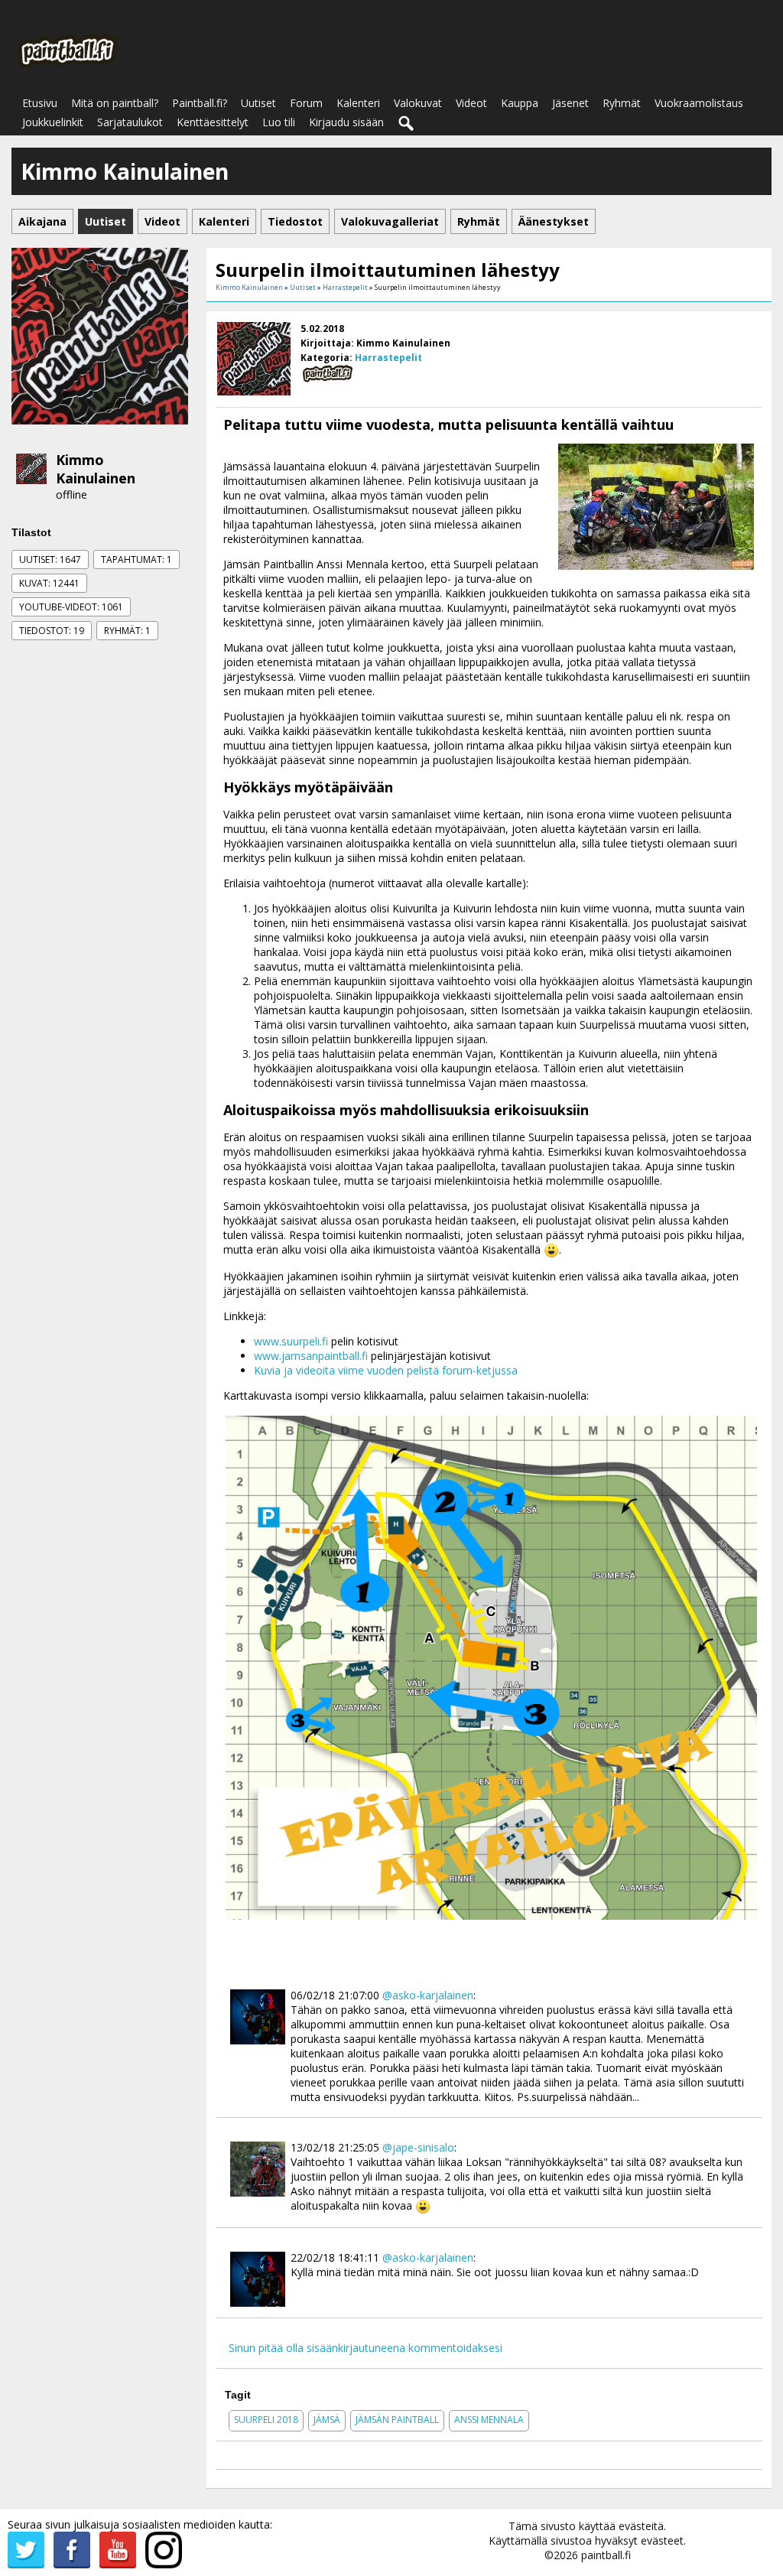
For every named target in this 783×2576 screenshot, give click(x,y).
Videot (471, 103)
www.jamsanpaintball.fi (311, 1356)
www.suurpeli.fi (291, 1341)
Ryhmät (622, 103)
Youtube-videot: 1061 (71, 607)
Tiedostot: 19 (52, 631)
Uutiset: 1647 (50, 559)
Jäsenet (570, 103)
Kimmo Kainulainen (96, 469)
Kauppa (520, 103)
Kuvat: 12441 (49, 583)
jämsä (327, 2420)
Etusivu (40, 103)
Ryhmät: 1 (127, 631)
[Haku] (407, 124)
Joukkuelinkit (53, 122)
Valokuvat (418, 103)
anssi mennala (489, 2420)
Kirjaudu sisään (346, 122)
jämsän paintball (397, 2420)
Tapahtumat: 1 (136, 559)
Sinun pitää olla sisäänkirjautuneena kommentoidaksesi (366, 2348)
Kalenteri (358, 103)
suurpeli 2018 (266, 2420)
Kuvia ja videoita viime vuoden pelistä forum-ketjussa (386, 1370)
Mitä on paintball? (115, 103)
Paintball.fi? (200, 103)
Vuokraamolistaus (699, 103)
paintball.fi (606, 2555)
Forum (306, 103)
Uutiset (258, 103)
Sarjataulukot (130, 122)
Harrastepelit (345, 287)
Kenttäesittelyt (213, 122)
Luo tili (279, 122)
